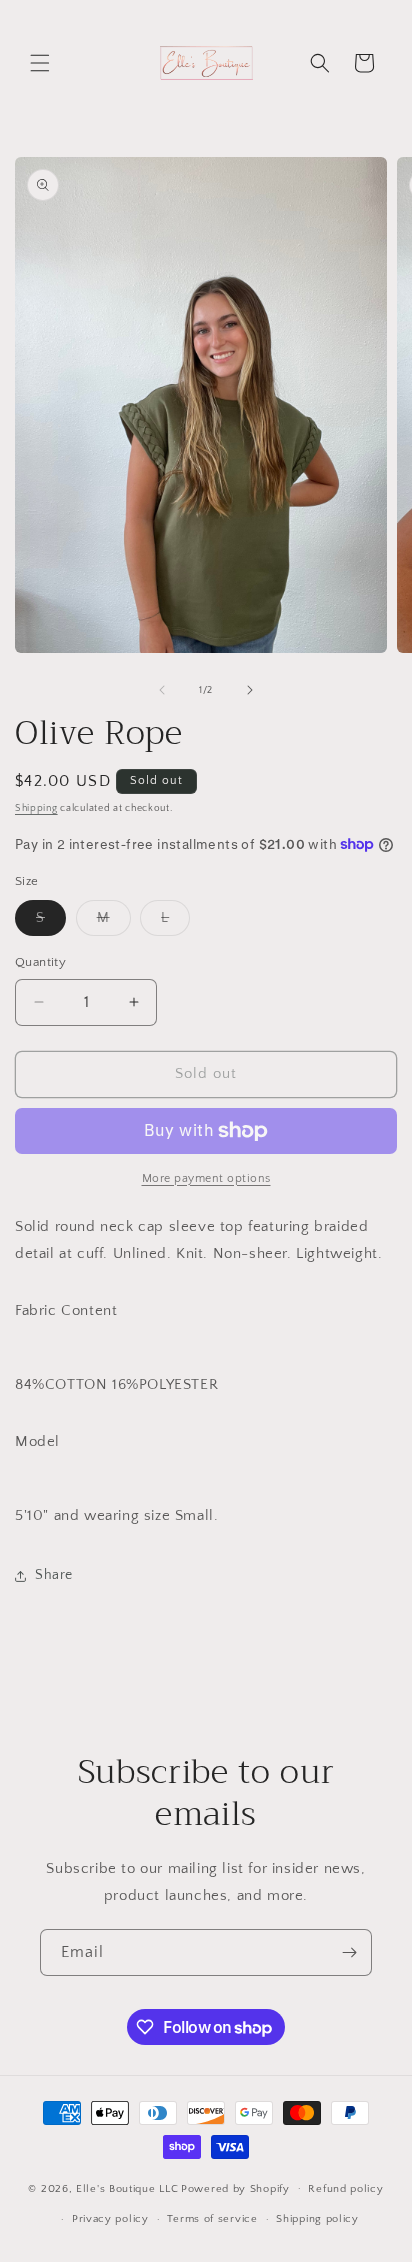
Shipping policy (317, 2219)
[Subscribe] (349, 1952)
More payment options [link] (206, 1178)
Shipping (36, 808)
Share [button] (54, 1575)
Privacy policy (110, 2219)
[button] (40, 63)
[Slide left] (162, 690)
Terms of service (212, 2219)
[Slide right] (250, 690)
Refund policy (345, 2189)
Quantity (40, 962)
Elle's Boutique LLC (127, 2188)
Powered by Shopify (235, 2188)
